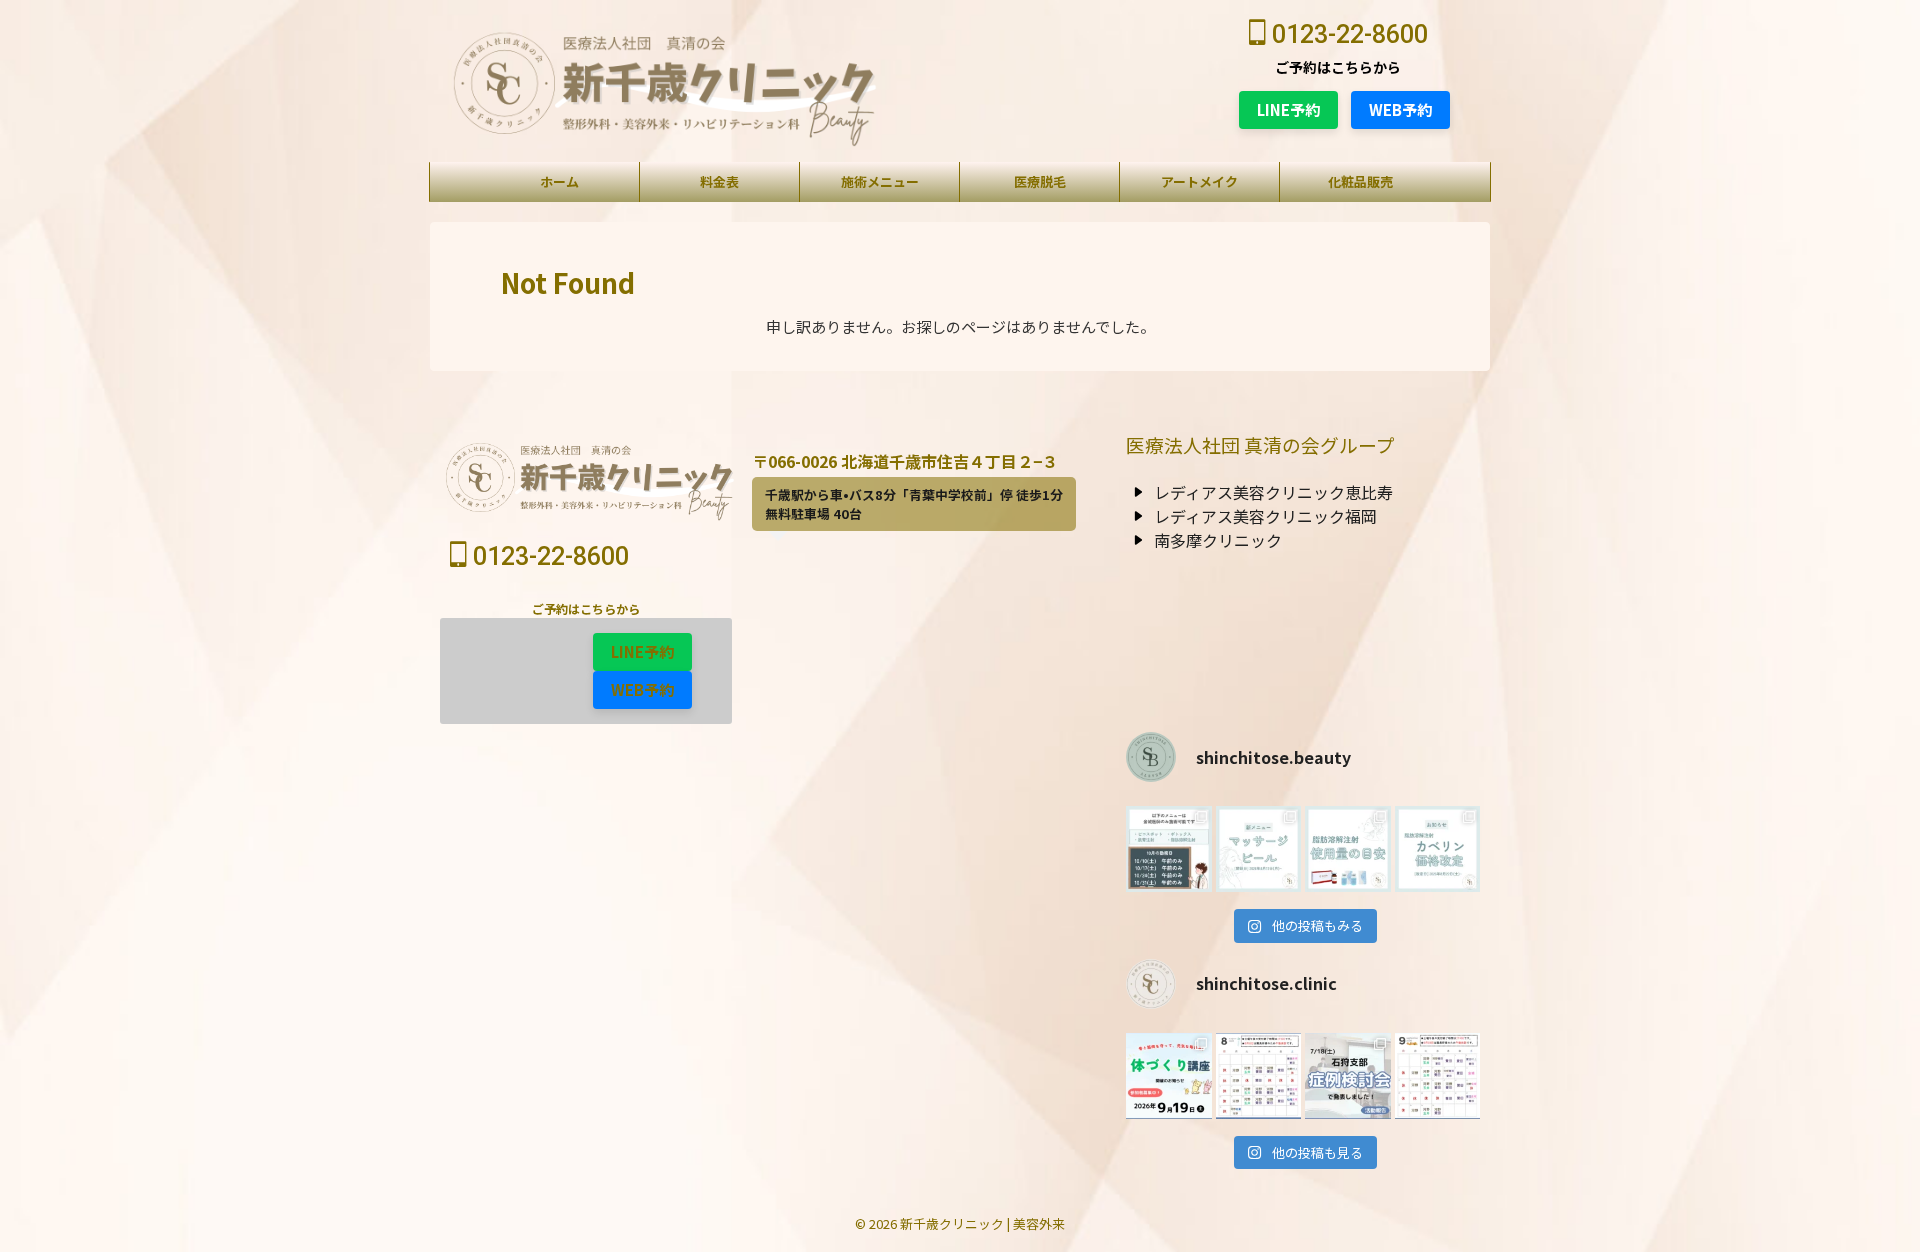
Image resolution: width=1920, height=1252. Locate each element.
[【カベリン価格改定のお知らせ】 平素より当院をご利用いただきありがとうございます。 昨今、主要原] (1438, 849)
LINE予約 (1288, 109)
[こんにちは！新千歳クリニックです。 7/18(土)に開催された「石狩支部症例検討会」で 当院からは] (1348, 1076)
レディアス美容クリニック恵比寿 (1273, 492)
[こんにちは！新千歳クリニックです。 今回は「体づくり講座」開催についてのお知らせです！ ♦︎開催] (1169, 1076)
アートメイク (1199, 181)
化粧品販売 (1360, 181)
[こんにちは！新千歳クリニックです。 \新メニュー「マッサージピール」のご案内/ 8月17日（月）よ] (1259, 849)
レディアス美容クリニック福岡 (1265, 516)
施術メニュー (880, 181)
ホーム (559, 181)
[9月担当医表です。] (1438, 1076)
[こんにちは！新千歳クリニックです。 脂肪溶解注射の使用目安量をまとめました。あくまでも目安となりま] (1348, 849)
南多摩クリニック (1218, 540)
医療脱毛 (1040, 181)
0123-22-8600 (1347, 34)
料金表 (719, 181)
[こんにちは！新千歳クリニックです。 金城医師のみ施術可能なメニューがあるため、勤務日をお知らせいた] (1169, 849)
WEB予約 (1400, 109)
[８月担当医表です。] (1259, 1076)
